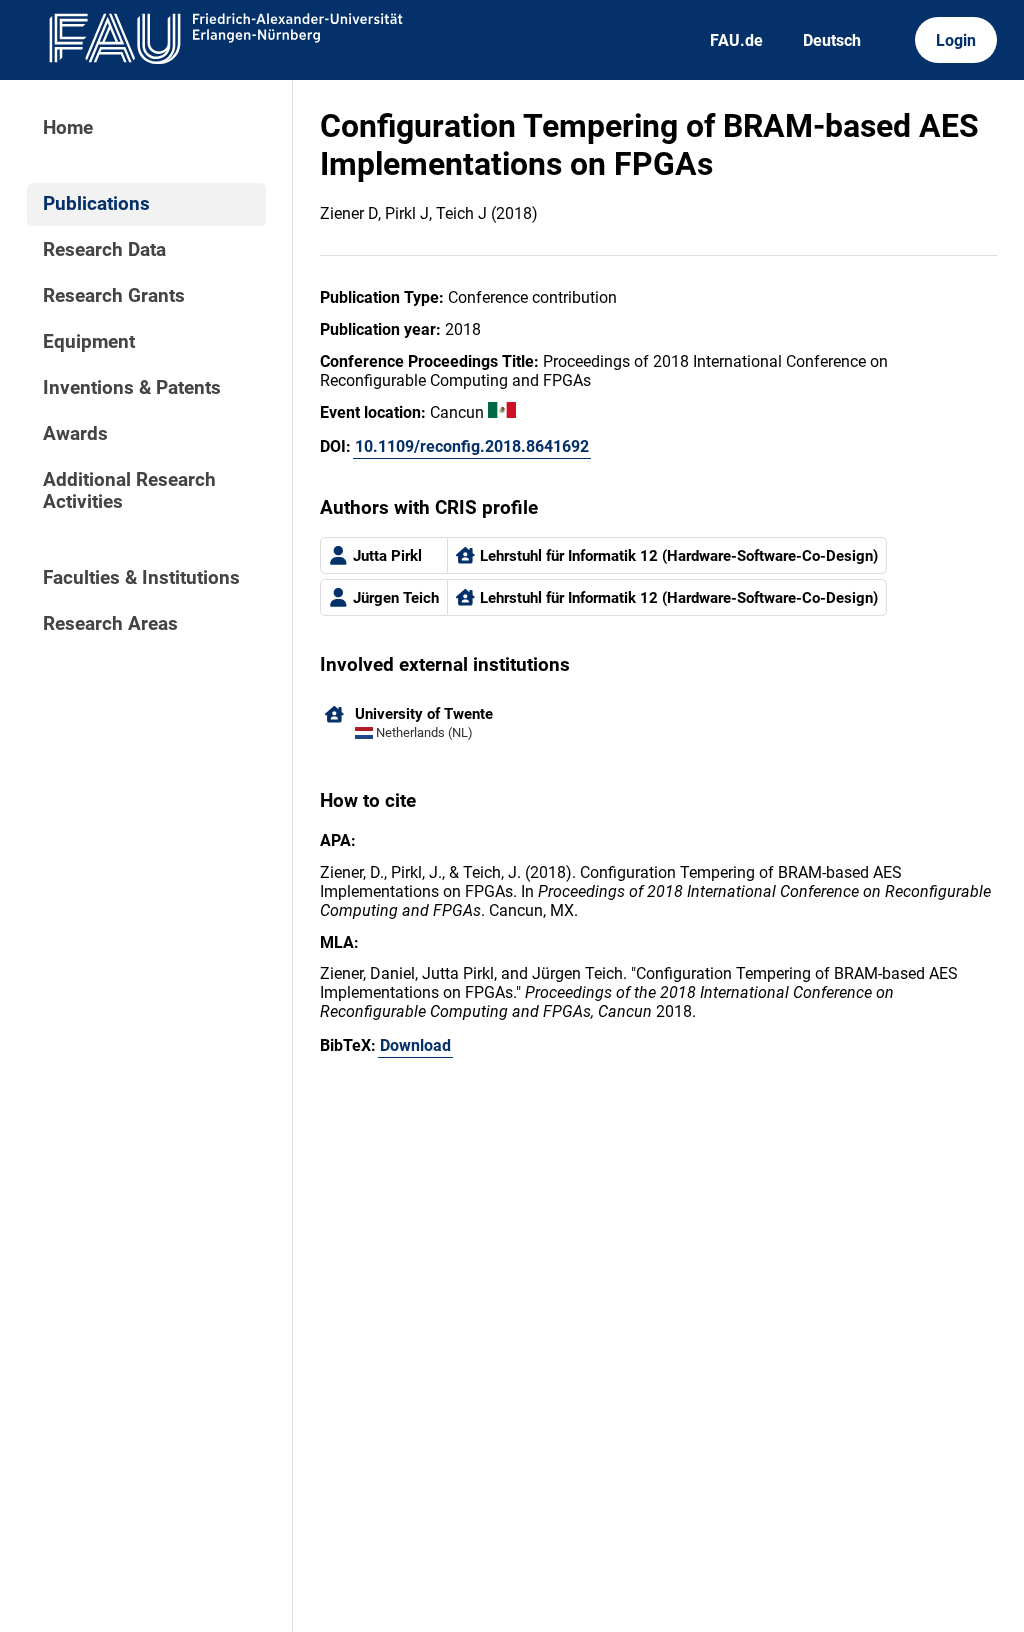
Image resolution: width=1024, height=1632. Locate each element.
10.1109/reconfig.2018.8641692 (472, 446)
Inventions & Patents (132, 388)
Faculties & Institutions (141, 578)
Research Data (104, 250)
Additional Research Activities (129, 491)
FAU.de (736, 40)
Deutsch (832, 40)
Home (68, 128)
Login (956, 40)
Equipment (89, 342)
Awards (75, 434)
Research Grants (114, 296)
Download (415, 1045)
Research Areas (110, 624)
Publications (96, 204)
